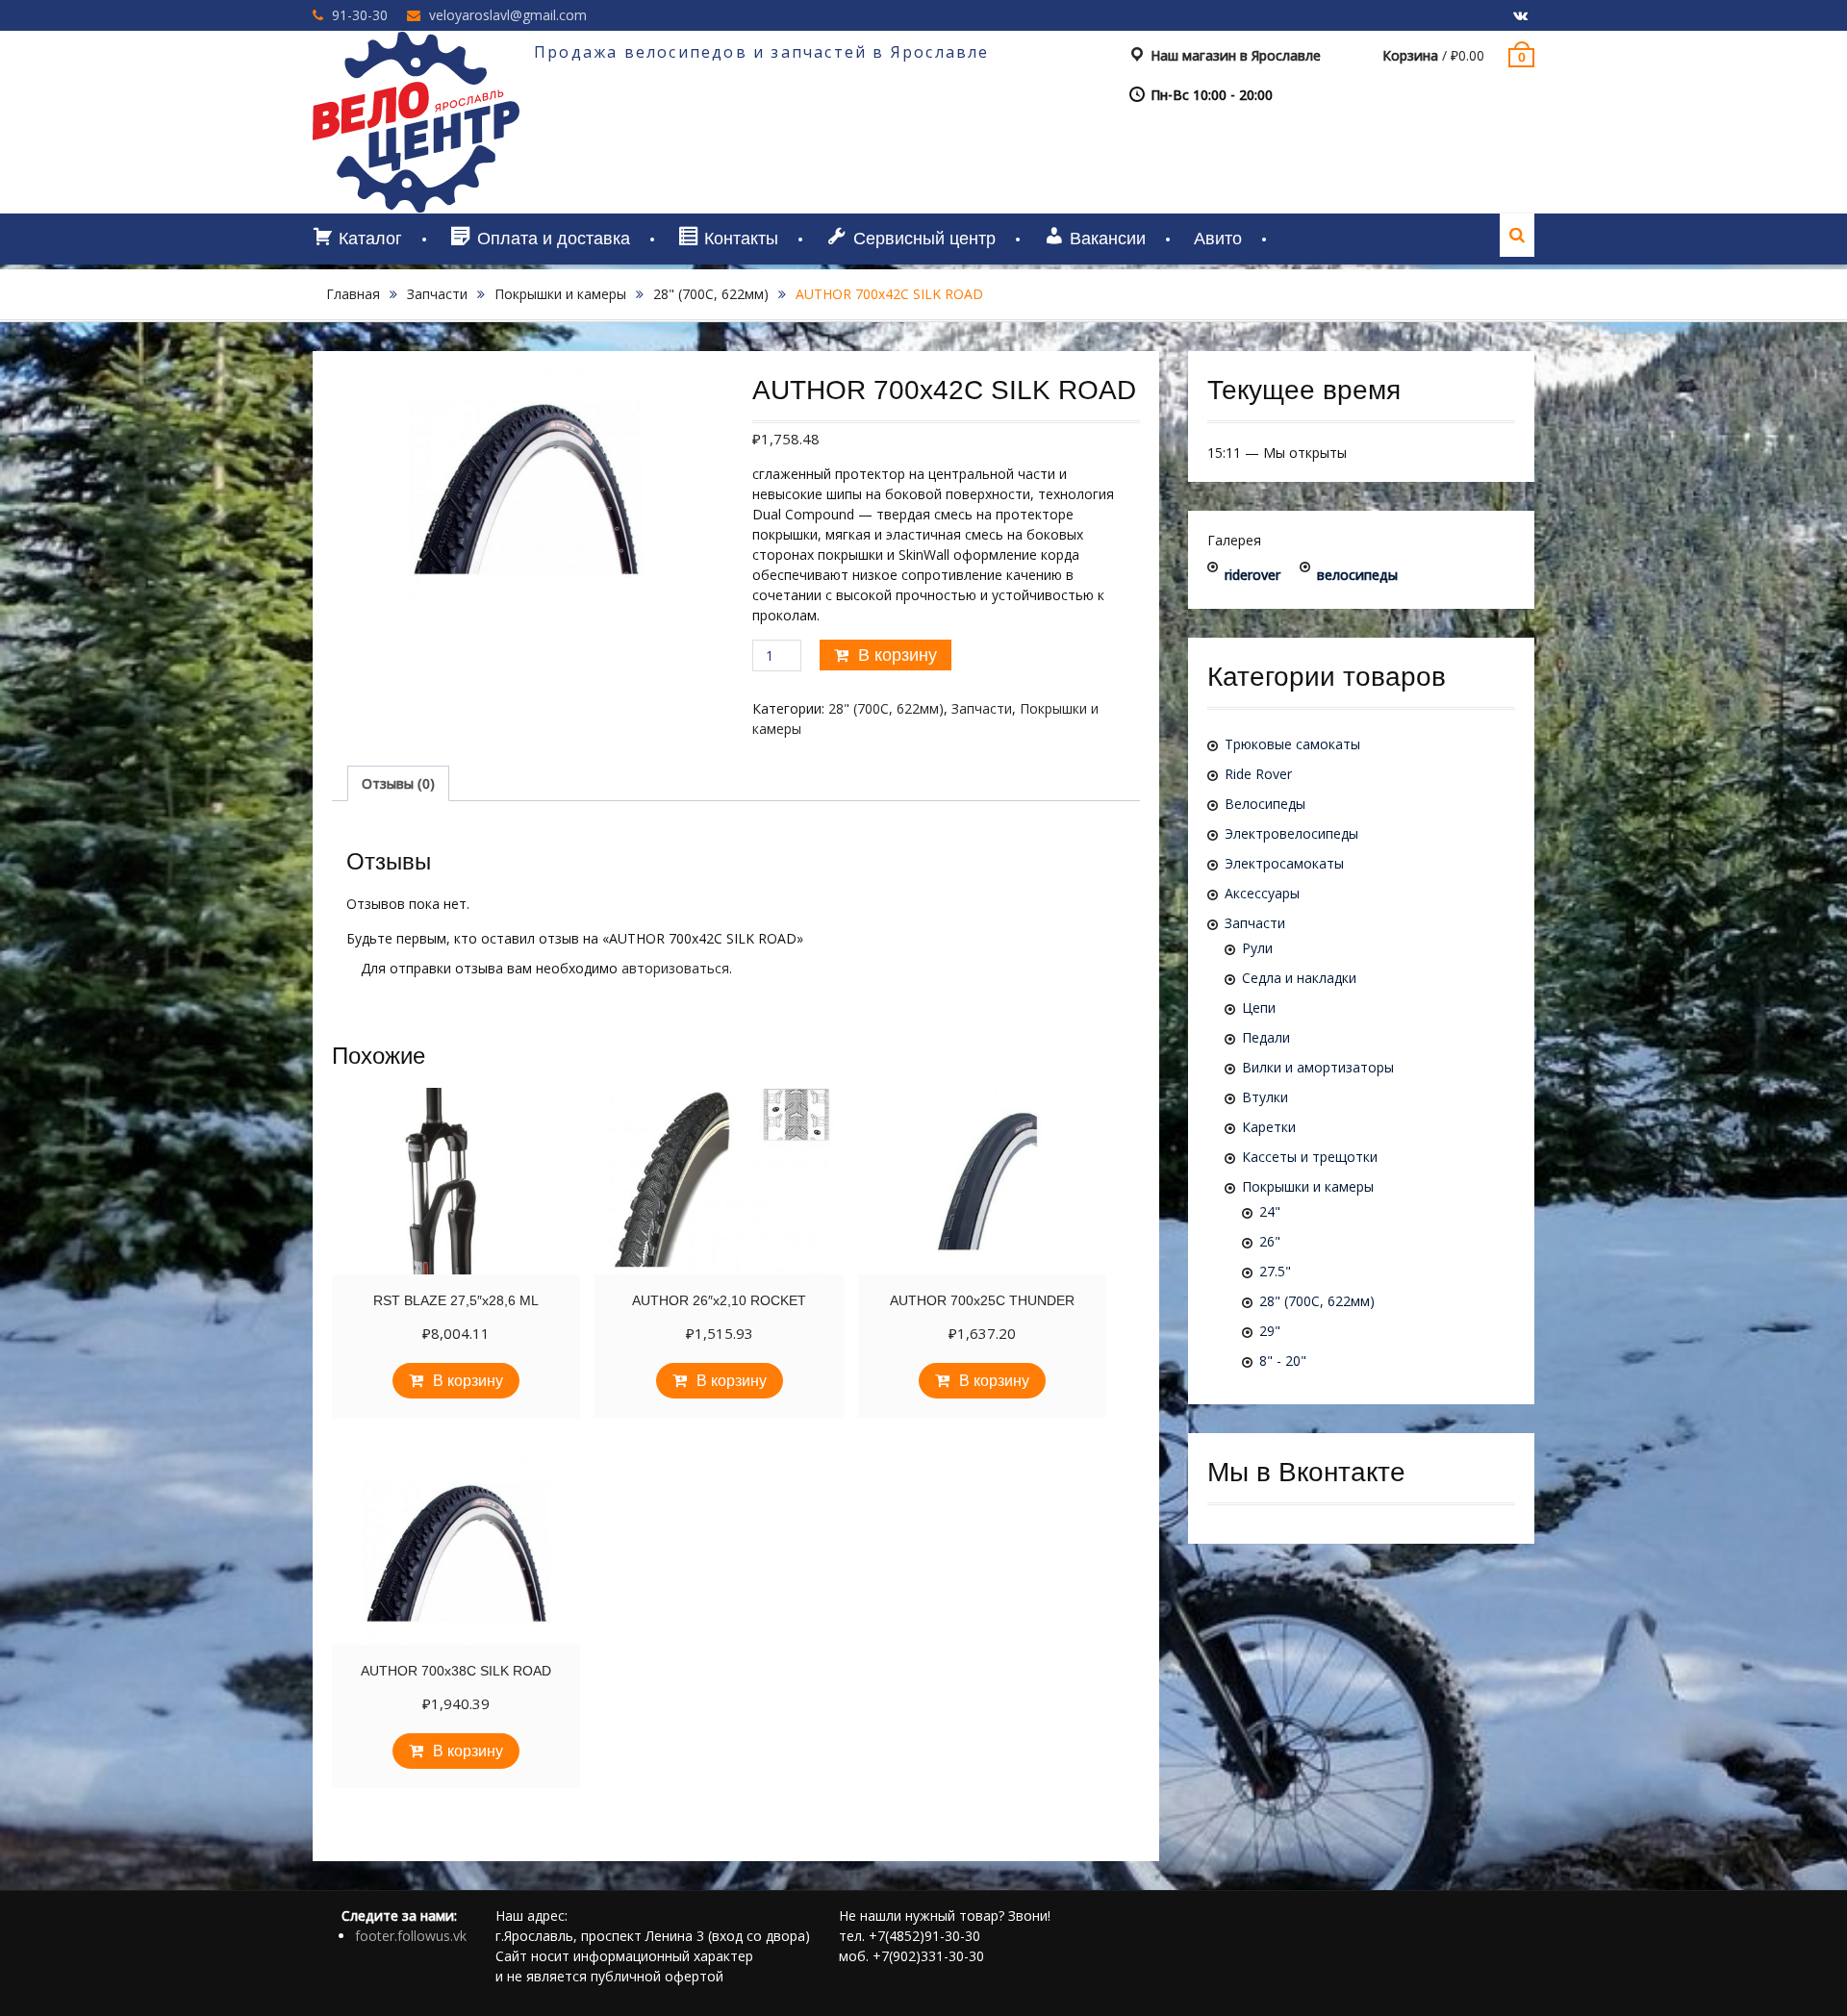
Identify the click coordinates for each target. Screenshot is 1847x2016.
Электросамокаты (1284, 863)
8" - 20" (1283, 1361)
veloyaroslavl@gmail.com (508, 15)
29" (1270, 1331)
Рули (1257, 948)
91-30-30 (360, 15)
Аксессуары (1262, 893)
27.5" (1275, 1271)
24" (1270, 1211)
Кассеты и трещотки (1310, 1157)
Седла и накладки (1299, 978)
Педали (1266, 1037)
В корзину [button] (468, 1381)
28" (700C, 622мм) (711, 294)
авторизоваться (675, 968)
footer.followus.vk (411, 1936)
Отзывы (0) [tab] (398, 783)
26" (1270, 1241)
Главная (353, 294)
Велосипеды (1265, 804)
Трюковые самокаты (1292, 744)
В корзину (898, 655)
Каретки (1269, 1127)
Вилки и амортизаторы (1318, 1067)
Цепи (1259, 1008)
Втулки (1265, 1097)
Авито (1218, 239)
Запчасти (437, 294)
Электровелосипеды (1291, 833)
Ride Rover (1258, 774)
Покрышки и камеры (560, 294)
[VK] (1520, 16)
